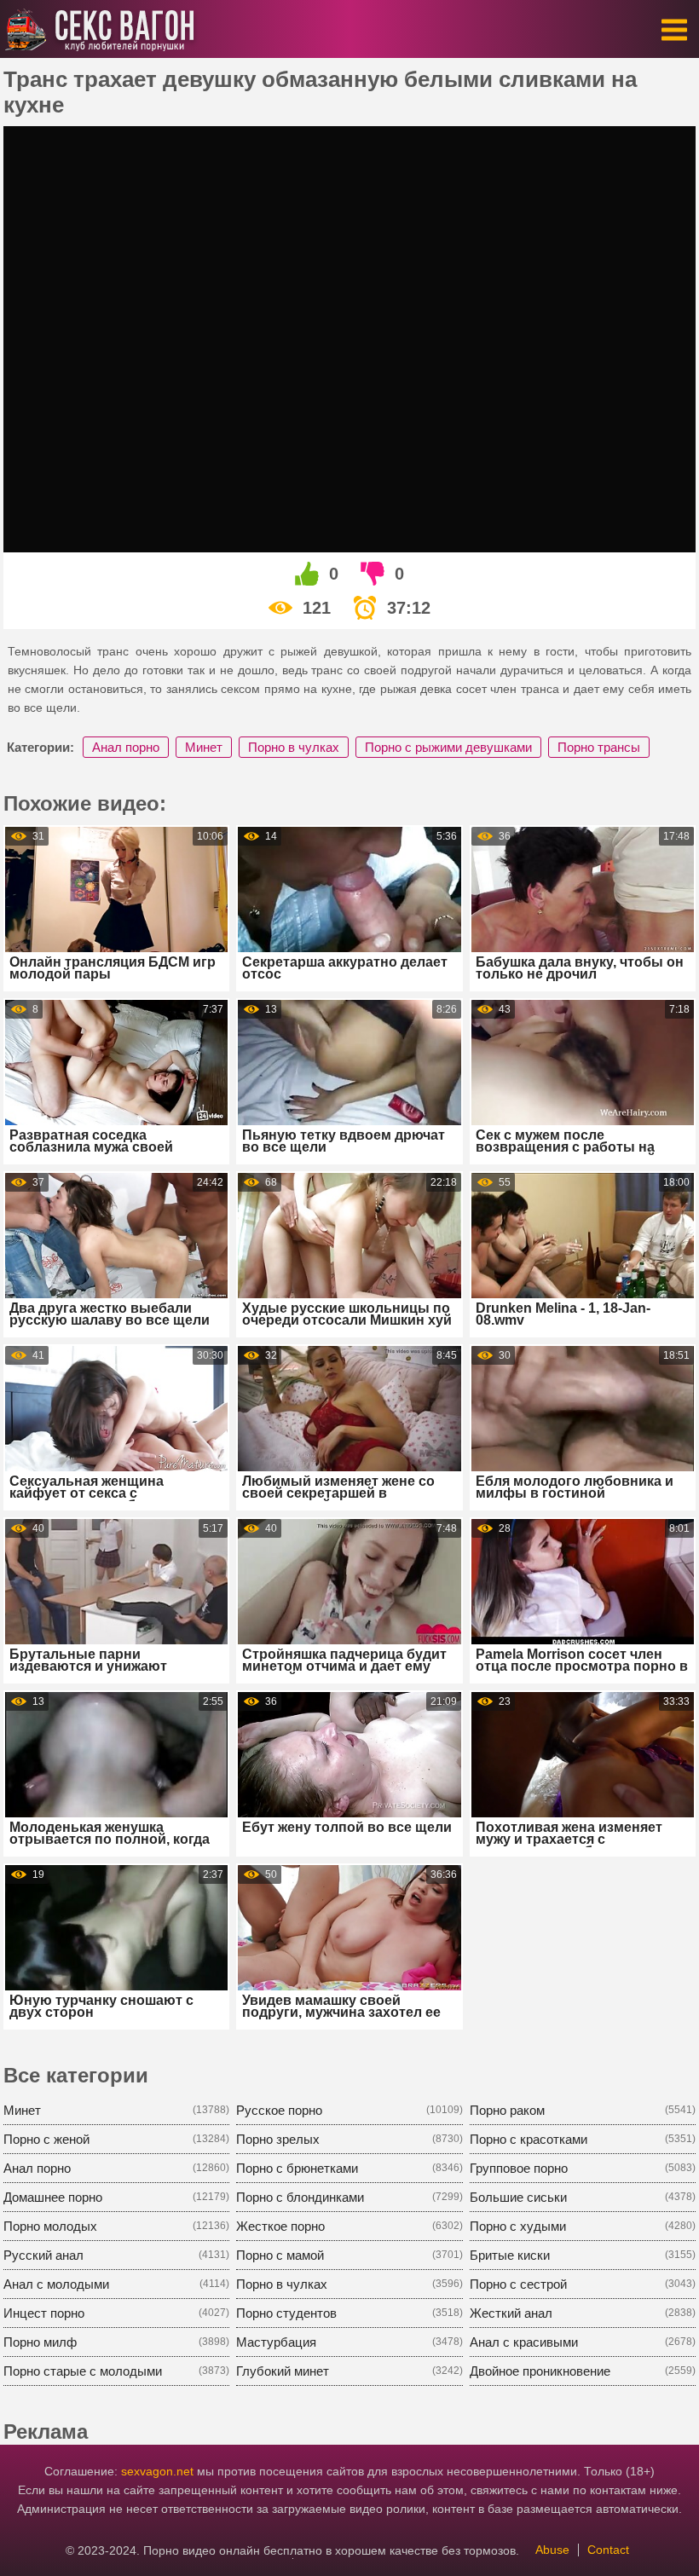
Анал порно (126, 747)
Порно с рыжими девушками (448, 747)
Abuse (552, 2550)
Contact (608, 2550)
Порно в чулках (294, 747)
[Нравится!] (308, 574)
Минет (204, 747)
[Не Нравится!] (373, 574)
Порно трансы (599, 747)
